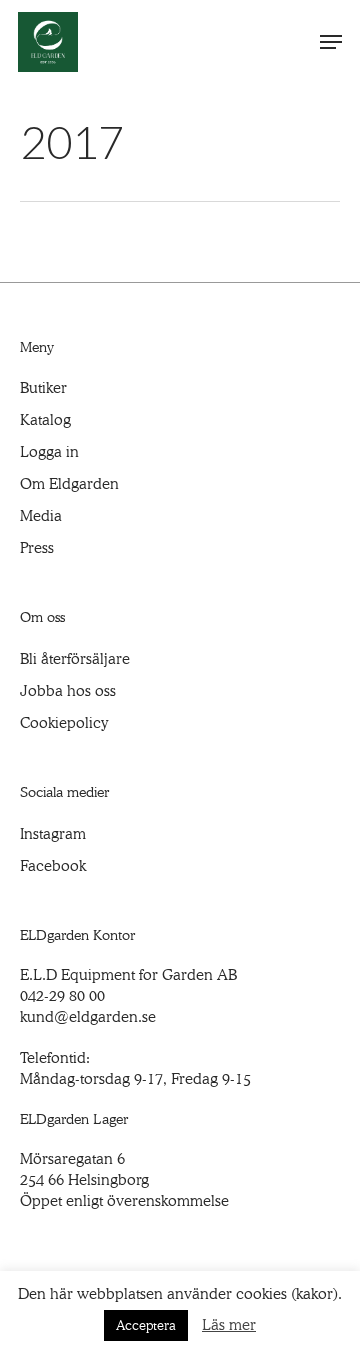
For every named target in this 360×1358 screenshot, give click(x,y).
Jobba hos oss (68, 691)
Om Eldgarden (69, 484)
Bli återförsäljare (75, 659)
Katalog (45, 420)
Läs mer (229, 1325)
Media (41, 516)
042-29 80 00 (62, 996)
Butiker (43, 388)
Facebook (53, 866)
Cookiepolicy (64, 723)
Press (37, 548)
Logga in (49, 452)
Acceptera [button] (146, 1325)
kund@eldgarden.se (88, 1017)
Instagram (53, 834)
